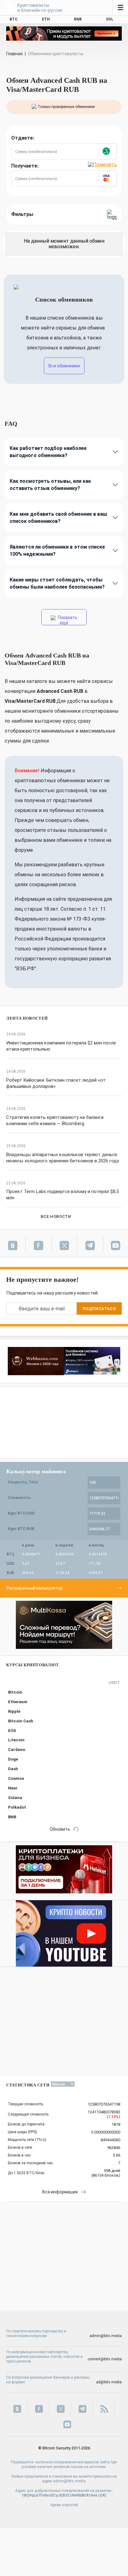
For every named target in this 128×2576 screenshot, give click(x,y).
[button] (107, 151)
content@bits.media (105, 2359)
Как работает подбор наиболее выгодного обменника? (48, 452)
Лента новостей (27, 1018)
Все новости (56, 1216)
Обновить (60, 1829)
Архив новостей (64, 2505)
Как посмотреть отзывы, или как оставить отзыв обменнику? (50, 485)
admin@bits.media (106, 2336)
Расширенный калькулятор (34, 1588)
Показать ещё (67, 620)
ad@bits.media (109, 2382)
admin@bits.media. (70, 2481)
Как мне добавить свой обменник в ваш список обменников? (58, 518)
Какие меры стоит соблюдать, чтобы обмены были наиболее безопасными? (57, 583)
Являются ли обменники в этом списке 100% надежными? (57, 550)
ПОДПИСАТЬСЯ (99, 1309)
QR (102, 2495)
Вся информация (60, 2192)
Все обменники (64, 366)
